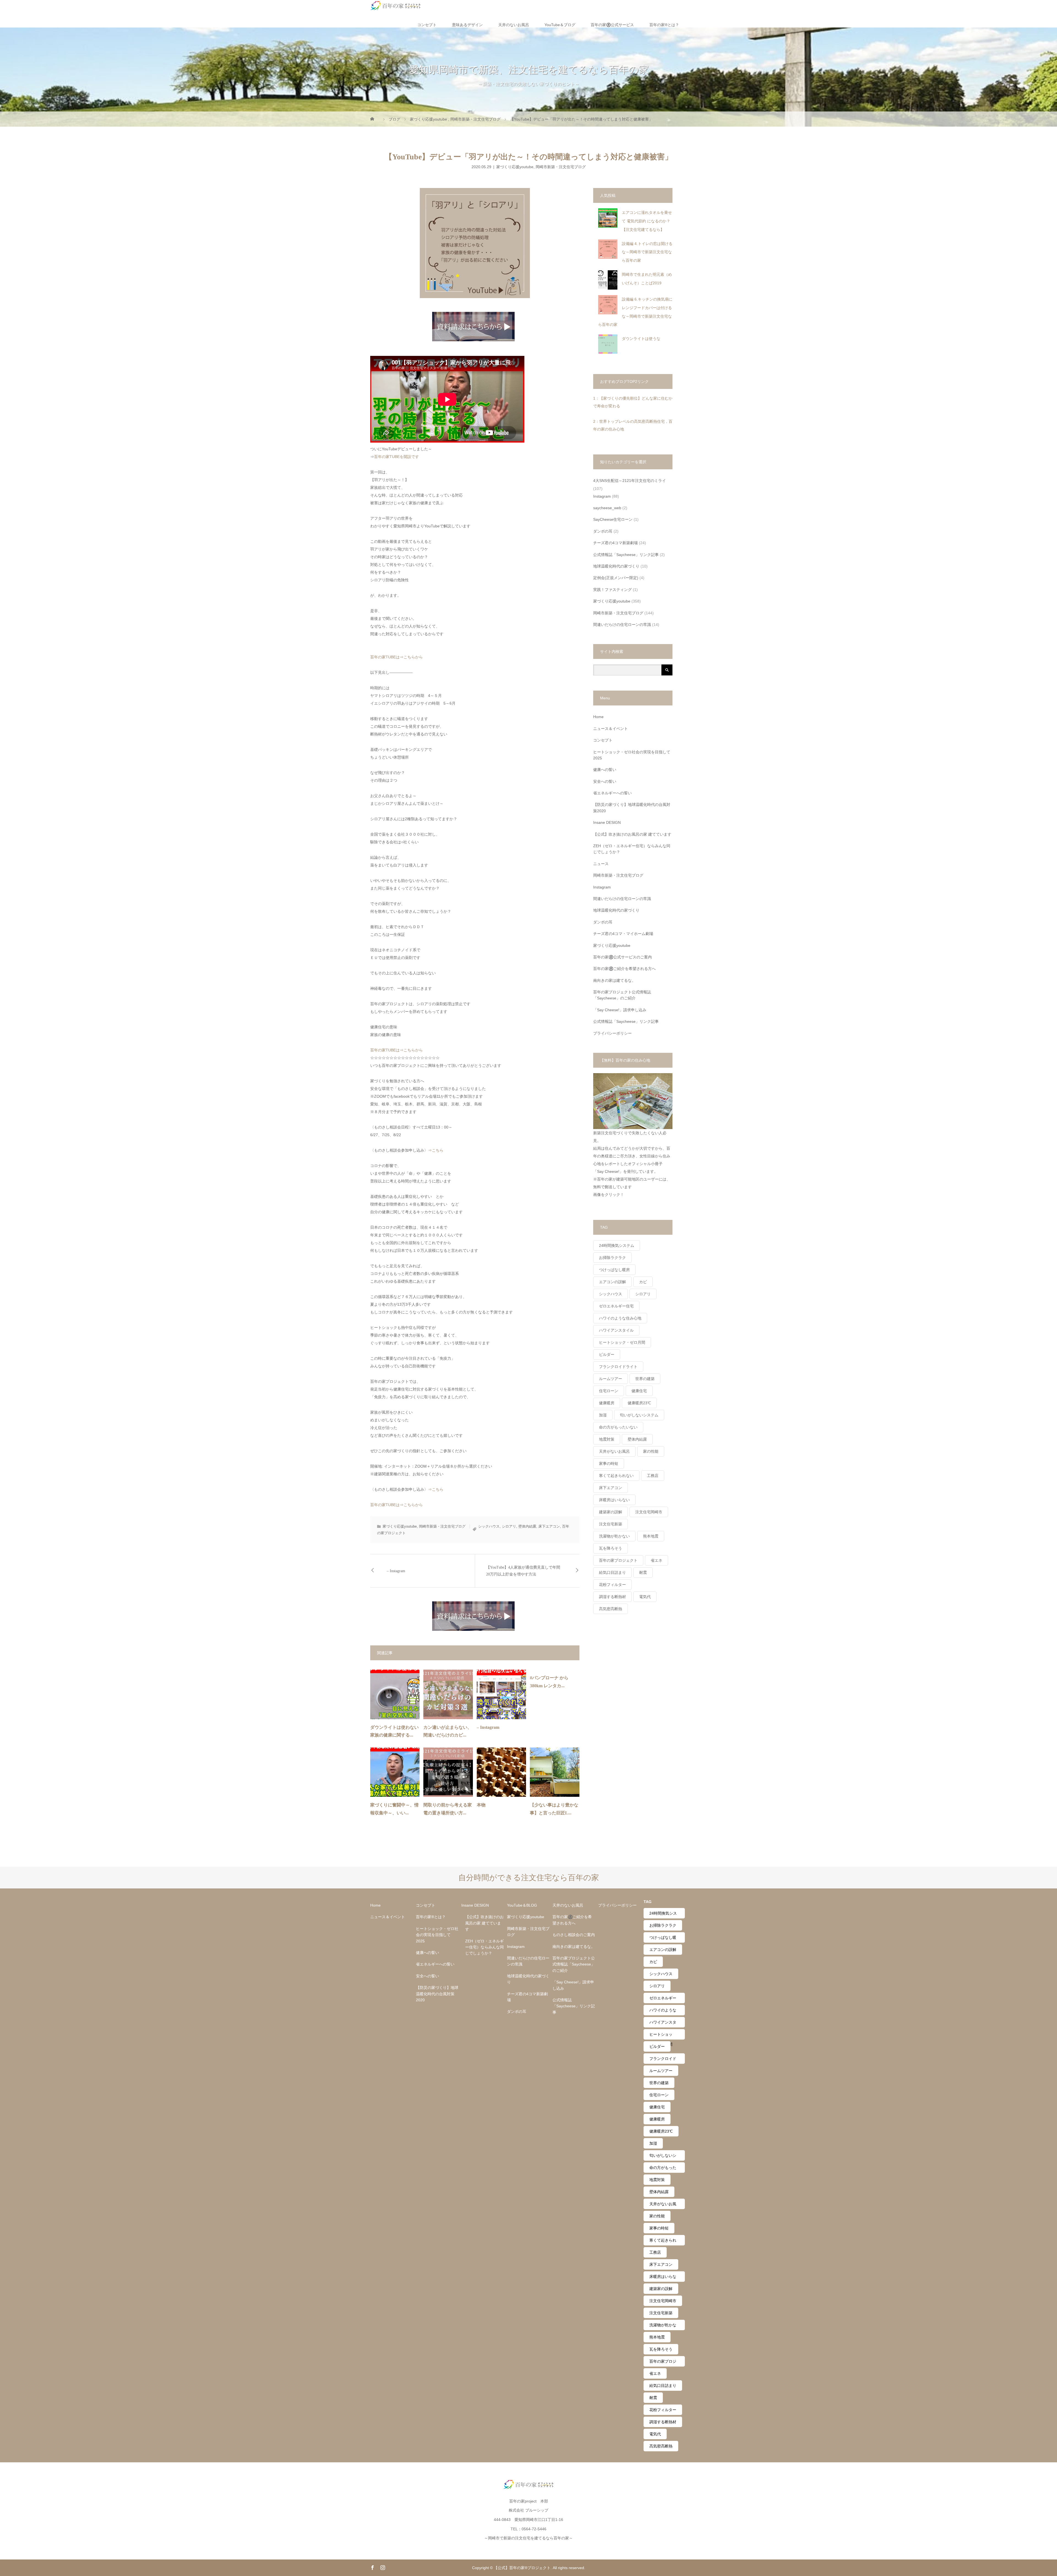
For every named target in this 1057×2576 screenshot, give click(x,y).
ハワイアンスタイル (616, 1330)
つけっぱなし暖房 (614, 1270)
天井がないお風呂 (614, 1451)
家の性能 (651, 1451)
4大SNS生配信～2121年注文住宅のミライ (630, 481)
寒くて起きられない (616, 1476)
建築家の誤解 (611, 1512)
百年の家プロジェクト (618, 1560)
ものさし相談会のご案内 (574, 1935)
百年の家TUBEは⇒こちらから (397, 657)
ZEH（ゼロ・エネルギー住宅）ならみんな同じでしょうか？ (632, 849)
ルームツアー (611, 1379)
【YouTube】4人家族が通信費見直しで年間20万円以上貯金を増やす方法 (523, 1571)
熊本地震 (651, 1536)
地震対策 (607, 1439)
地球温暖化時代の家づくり (616, 566)
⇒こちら (436, 1150)
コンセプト (427, 25)
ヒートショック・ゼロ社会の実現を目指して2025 (632, 755)
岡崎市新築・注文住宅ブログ (561, 167)
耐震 (643, 1572)
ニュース (601, 864)
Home (598, 717)
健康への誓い (605, 770)
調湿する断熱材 (612, 1597)
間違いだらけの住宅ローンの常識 (622, 625)
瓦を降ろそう (611, 1548)
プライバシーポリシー (612, 1033)
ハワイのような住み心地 (620, 1318)
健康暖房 (607, 1403)
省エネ (656, 1560)
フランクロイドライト (618, 1367)
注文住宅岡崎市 (649, 1512)
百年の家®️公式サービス (612, 25)
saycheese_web (607, 508)
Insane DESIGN (607, 822)
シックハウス (489, 1526)
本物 (481, 1805)
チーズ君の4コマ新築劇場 (615, 543)
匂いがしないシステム (639, 1415)
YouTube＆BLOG (522, 1905)
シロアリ (509, 1526)
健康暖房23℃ (639, 1403)
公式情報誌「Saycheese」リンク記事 (626, 555)
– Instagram (396, 1571)
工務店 (653, 1476)
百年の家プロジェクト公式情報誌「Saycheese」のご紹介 (622, 995)
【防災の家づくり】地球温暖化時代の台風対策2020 (632, 808)
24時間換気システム (617, 1245)
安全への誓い (605, 781)
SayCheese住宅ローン (613, 519)
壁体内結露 (527, 1526)
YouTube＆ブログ (560, 25)
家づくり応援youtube (515, 167)
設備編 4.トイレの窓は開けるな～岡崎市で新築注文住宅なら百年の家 (647, 252)
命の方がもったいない (618, 1427)
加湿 (603, 1415)
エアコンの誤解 (612, 1282)
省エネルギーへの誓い (612, 793)
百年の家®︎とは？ (664, 25)
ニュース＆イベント (611, 729)
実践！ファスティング (612, 590)
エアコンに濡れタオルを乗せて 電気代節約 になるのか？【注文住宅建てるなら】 (647, 221)
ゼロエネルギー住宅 (616, 1306)
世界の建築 (645, 1379)
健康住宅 (639, 1391)
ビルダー (607, 1354)
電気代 (645, 1597)
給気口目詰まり (612, 1572)
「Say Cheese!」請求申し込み (620, 1010)
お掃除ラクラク (612, 1258)
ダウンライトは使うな (641, 339)
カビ (643, 1282)
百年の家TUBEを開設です (397, 457)
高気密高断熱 (611, 1609)
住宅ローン (609, 1391)
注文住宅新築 (611, 1524)
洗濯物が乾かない (614, 1536)
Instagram (602, 496)
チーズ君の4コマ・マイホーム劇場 (623, 934)
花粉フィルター (612, 1585)
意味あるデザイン (467, 25)
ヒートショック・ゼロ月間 (622, 1342)
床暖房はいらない (614, 1500)
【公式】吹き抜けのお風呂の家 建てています (632, 834)
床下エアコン (549, 1526)
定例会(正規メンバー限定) (616, 578)
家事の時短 (609, 1463)
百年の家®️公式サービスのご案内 (623, 957)
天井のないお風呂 (514, 25)
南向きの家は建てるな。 (614, 980)
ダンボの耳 (603, 531)
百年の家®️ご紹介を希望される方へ (624, 969)
